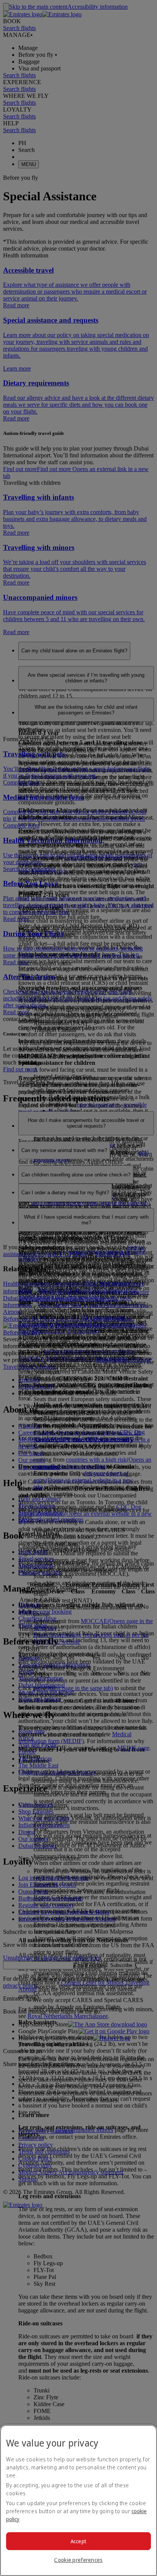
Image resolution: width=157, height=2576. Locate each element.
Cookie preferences (78, 2560)
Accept (79, 2541)
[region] (78, 2500)
